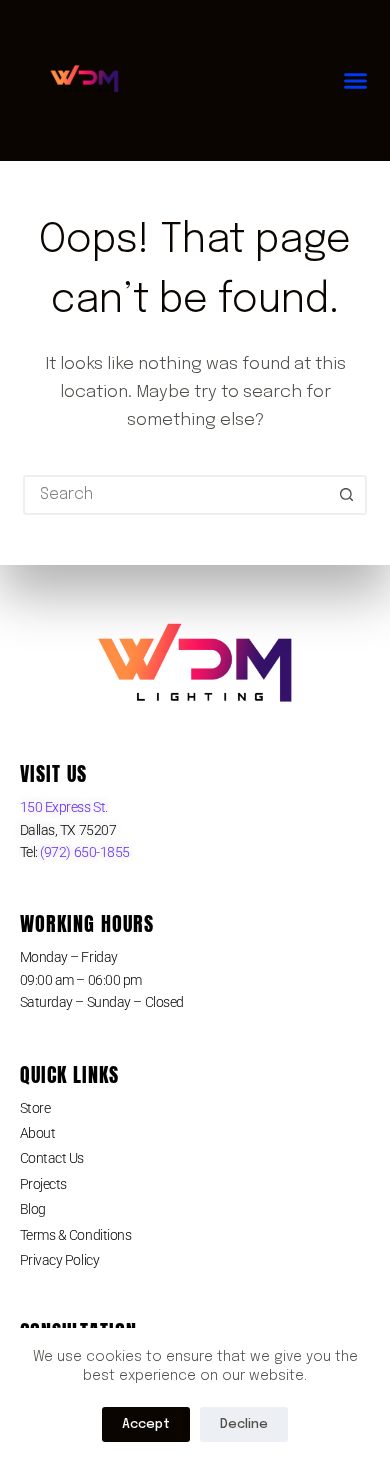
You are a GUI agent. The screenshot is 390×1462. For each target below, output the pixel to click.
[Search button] (347, 495)
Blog (33, 1209)
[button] (356, 81)
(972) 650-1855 (84, 852)
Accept (146, 1424)
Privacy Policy (60, 1260)
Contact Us (52, 1158)
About (38, 1133)
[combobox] (176, 495)
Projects (43, 1184)
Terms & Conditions (76, 1235)
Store (35, 1108)
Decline (244, 1424)
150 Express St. (64, 807)
